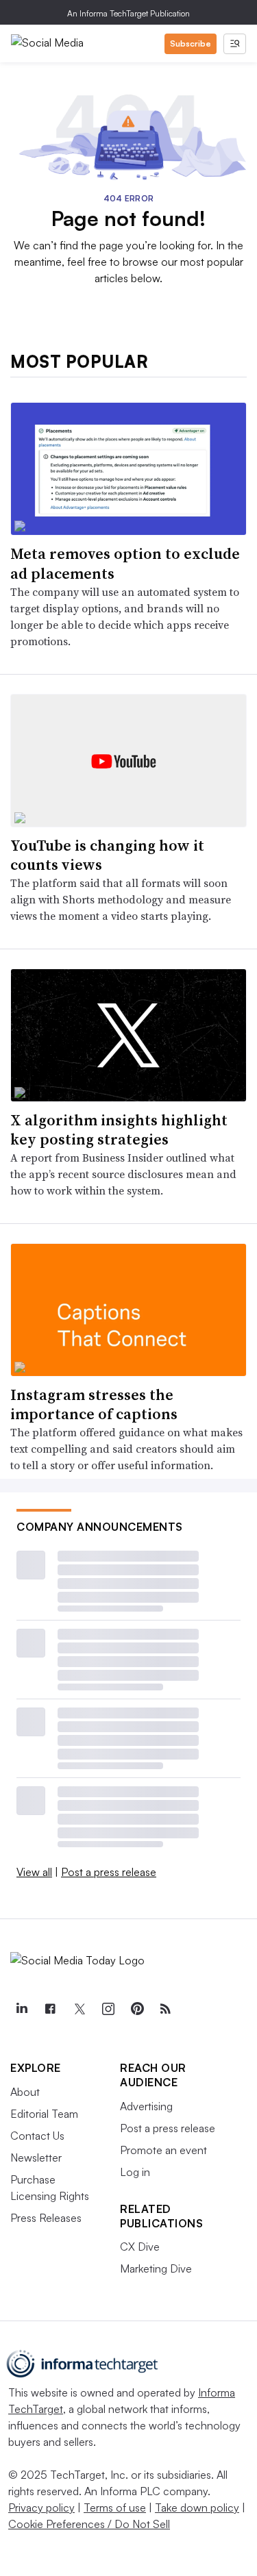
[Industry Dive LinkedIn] (21, 2009)
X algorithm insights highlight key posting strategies (119, 1130)
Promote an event (163, 2150)
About (25, 2092)
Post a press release (109, 1872)
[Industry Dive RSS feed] (165, 2009)
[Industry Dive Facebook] (50, 2009)
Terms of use (115, 2508)
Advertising (146, 2106)
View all (34, 1872)
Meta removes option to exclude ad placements (125, 563)
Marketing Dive (156, 2268)
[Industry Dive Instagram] (108, 2009)
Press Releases (46, 2218)
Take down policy (197, 2508)
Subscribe (191, 43)
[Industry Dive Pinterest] (136, 2009)
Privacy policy (41, 2508)
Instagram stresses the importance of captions (94, 1404)
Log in (135, 2172)
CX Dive (140, 2247)
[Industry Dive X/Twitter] (79, 2009)
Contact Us (37, 2136)
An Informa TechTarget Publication (128, 13)
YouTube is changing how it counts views (107, 855)
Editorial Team (44, 2114)
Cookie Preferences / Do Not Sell (89, 2524)
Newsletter (36, 2158)
